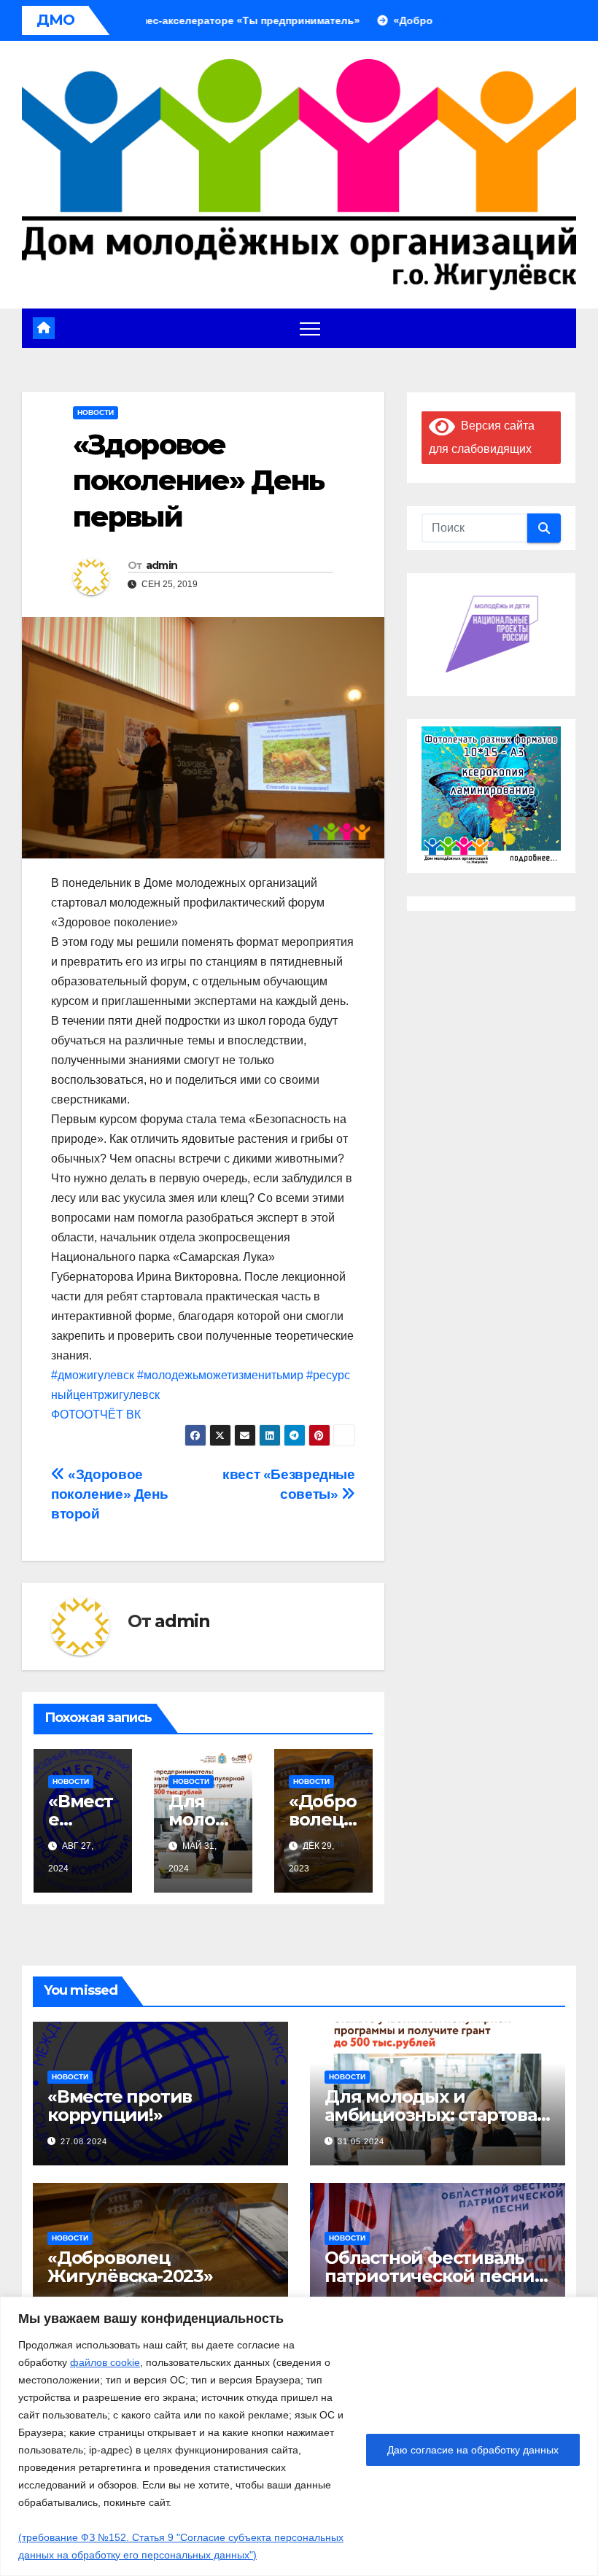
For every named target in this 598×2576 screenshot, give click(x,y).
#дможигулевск (93, 1375)
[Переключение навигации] (310, 328)
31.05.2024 (361, 2141)
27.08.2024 (84, 2141)
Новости (96, 412)
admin (162, 565)
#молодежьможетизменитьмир (220, 1375)
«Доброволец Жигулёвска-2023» (130, 2267)
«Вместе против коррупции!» (120, 2106)
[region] (299, 2436)
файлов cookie (105, 2362)
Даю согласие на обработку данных (473, 2450)
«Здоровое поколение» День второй (109, 1494)
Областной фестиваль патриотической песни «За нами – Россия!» (430, 2276)
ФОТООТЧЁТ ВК (96, 1415)
